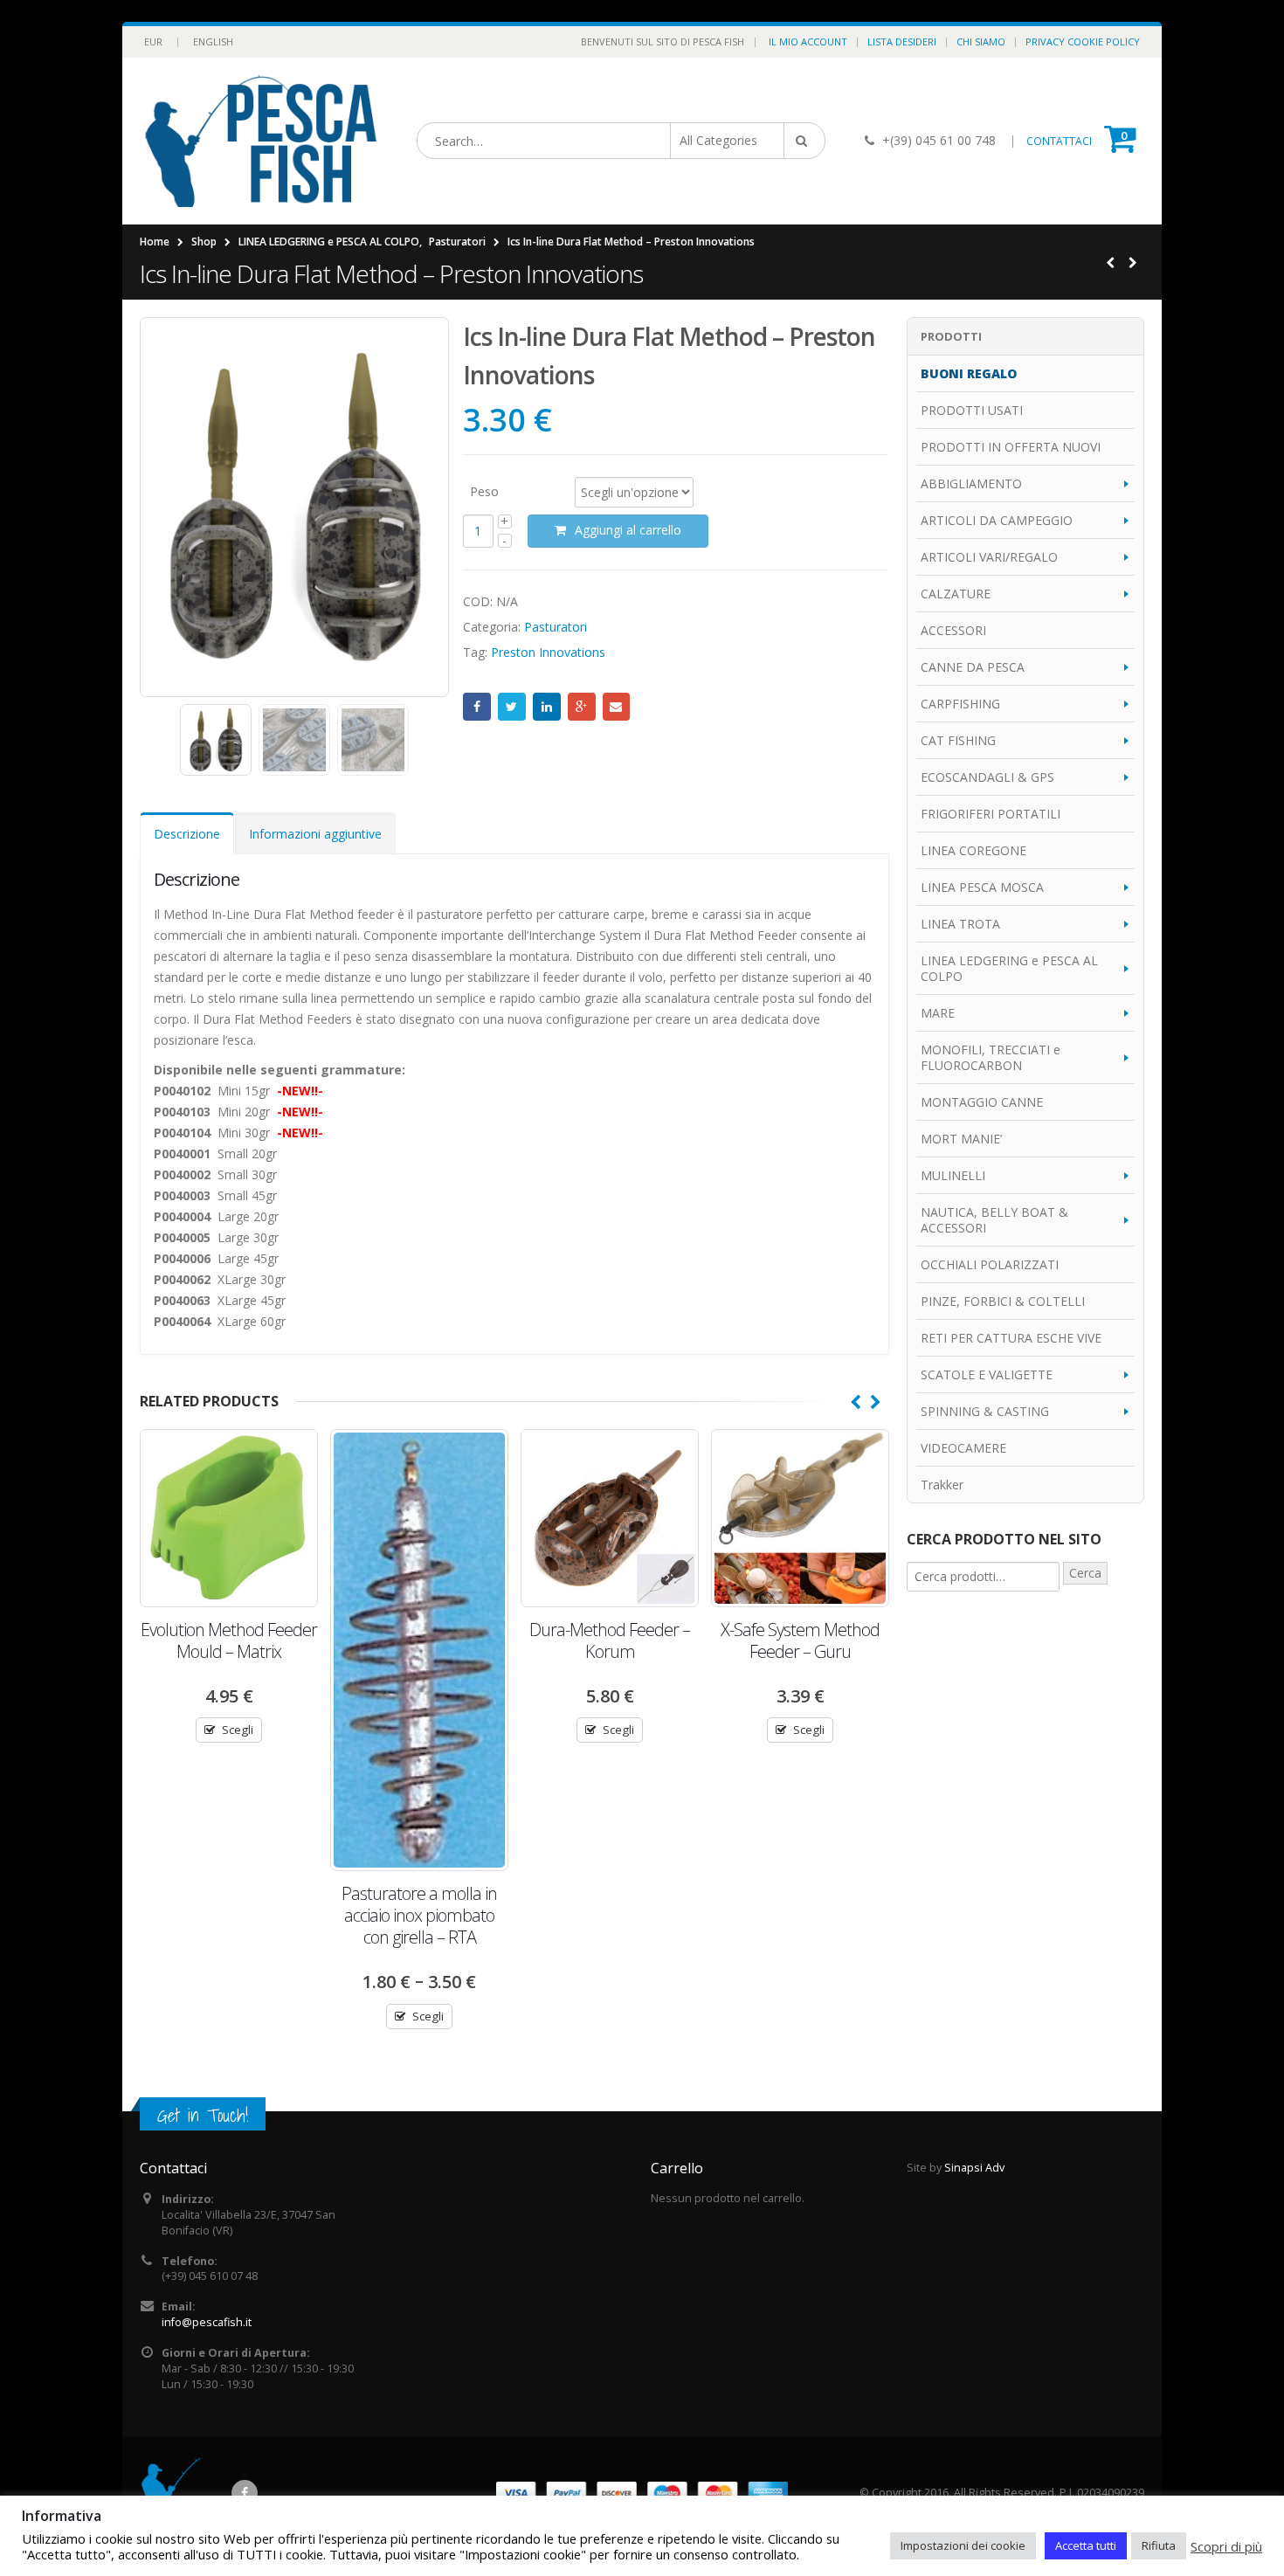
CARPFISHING (960, 704)
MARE (938, 1013)
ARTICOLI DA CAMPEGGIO (997, 520)
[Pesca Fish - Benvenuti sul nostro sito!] (261, 141)
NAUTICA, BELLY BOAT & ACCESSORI (994, 1220)
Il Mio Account (808, 41)
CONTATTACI (1059, 141)
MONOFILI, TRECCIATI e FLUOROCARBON (991, 1057)
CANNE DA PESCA (973, 667)
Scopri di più (1226, 2546)
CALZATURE (956, 594)
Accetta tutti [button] (1086, 2545)
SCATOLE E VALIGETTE (987, 1374)
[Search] (804, 141)
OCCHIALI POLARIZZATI (990, 1264)
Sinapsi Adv (974, 2168)
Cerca (1085, 1573)
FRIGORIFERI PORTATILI (991, 814)
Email (617, 707)
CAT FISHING (958, 740)
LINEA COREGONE (973, 850)
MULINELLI (953, 1175)
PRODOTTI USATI (972, 410)
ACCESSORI (953, 630)
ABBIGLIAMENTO (971, 483)
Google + (582, 707)
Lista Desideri (902, 41)
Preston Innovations (548, 652)
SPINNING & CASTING (985, 1411)
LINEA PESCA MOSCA (982, 887)
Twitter (512, 707)
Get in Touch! (203, 2115)
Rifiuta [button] (1159, 2545)
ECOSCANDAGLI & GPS (987, 777)
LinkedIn (547, 707)
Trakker (942, 1485)
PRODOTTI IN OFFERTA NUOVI (1011, 447)
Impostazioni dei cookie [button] (963, 2545)
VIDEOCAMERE (963, 1448)
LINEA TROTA (960, 924)
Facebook (477, 707)
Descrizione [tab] (187, 834)
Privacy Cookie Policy (1083, 41)
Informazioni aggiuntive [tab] (315, 834)
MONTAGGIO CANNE (982, 1102)
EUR (153, 41)
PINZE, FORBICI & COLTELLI (1003, 1301)
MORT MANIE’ (961, 1139)
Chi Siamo (981, 41)
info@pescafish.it (207, 2322)
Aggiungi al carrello (628, 530)
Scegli (238, 1730)
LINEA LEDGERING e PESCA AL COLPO (1009, 968)
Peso (484, 490)
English (213, 41)
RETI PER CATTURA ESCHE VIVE (1011, 1338)
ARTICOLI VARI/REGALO (989, 557)
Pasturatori (556, 627)
